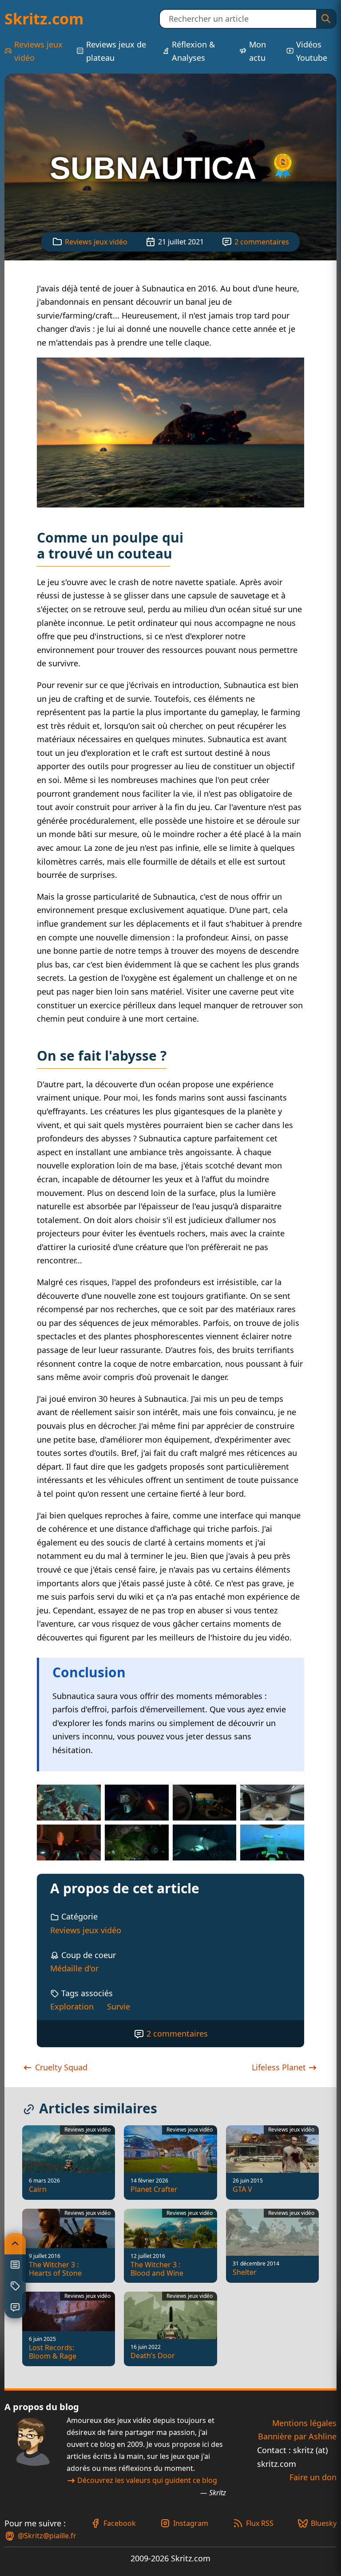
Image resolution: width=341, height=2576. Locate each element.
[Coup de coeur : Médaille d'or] (283, 168)
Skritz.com (44, 19)
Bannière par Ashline (297, 2436)
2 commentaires (262, 242)
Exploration (72, 2006)
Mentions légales (304, 2423)
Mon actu (258, 51)
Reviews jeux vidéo (38, 51)
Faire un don (313, 2477)
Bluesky (324, 2523)
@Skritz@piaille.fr (47, 2536)
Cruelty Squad (60, 2067)
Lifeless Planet (280, 2067)
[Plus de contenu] (15, 2286)
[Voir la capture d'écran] (170, 433)
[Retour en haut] (15, 2244)
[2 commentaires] (15, 2308)
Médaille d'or (74, 1968)
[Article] (15, 2265)
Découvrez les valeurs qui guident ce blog (147, 2480)
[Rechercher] (326, 19)
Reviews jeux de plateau (116, 51)
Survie (119, 2006)
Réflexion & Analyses (193, 51)
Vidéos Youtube (312, 51)
